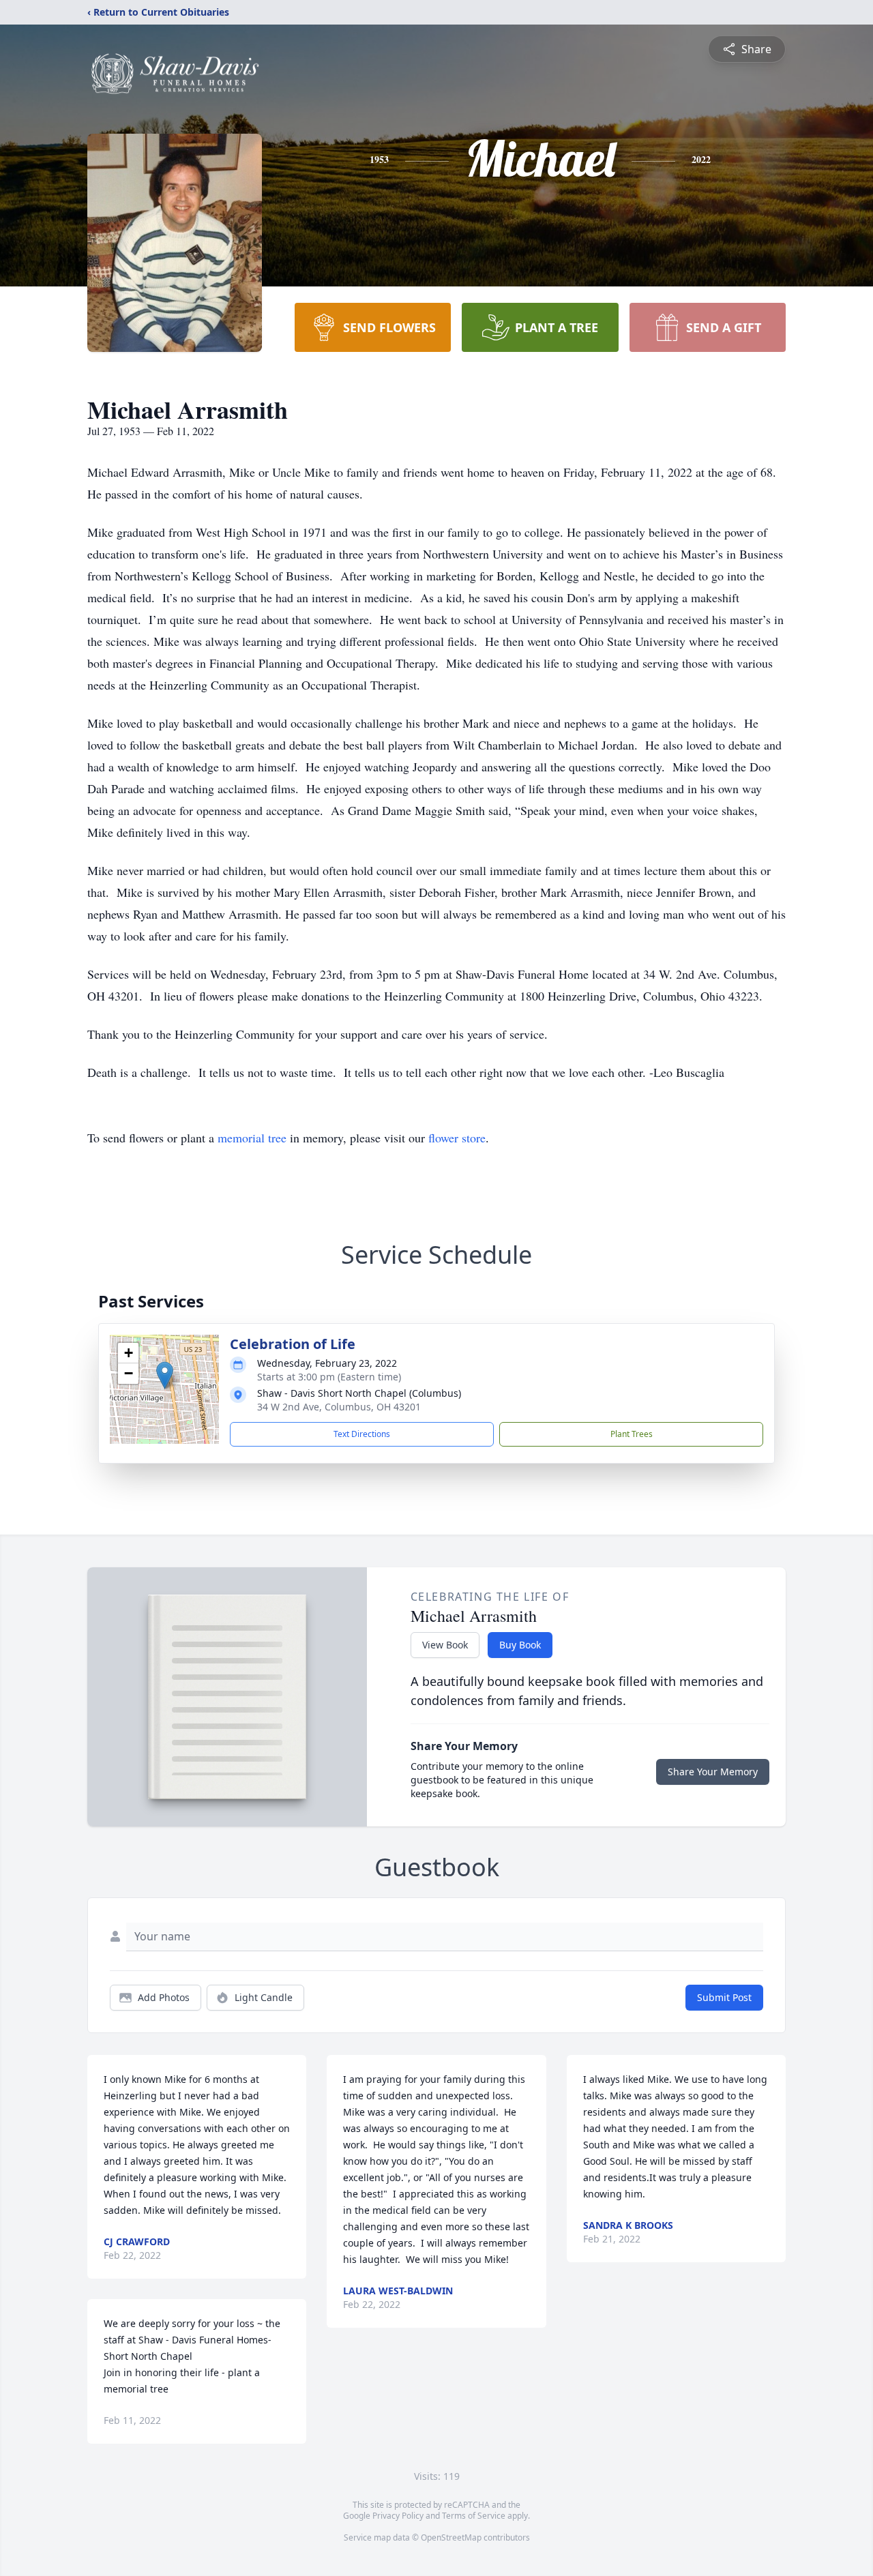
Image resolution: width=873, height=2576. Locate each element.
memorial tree (252, 1138)
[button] (165, 1375)
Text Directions (362, 1434)
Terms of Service (474, 2516)
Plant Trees (632, 1434)
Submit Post (724, 1997)
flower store (457, 1138)
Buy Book (520, 1645)
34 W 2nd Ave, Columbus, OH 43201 (339, 1407)
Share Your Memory (713, 1772)
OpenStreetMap (451, 2537)
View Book (445, 1645)
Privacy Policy (398, 2516)
